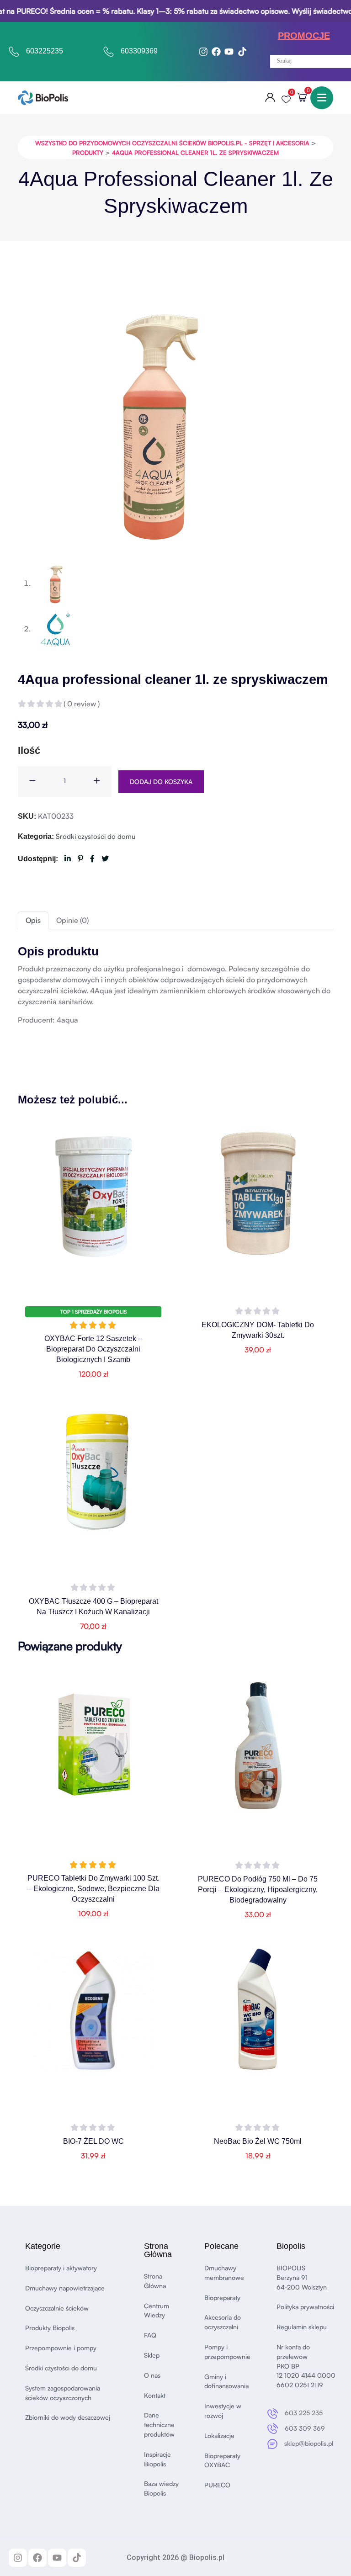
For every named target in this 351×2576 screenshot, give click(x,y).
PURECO (217, 2485)
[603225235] (14, 52)
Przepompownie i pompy (61, 2348)
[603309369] (109, 52)
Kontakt (155, 2395)
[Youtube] (229, 52)
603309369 (139, 51)
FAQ (150, 2335)
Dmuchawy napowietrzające (65, 2288)
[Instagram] (203, 52)
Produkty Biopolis (50, 2328)
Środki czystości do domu (96, 836)
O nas (152, 2375)
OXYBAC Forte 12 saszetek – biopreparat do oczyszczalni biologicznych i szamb (93, 1349)
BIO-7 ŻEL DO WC (93, 2141)
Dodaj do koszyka (161, 782)
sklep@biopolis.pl (309, 2443)
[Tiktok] (242, 52)
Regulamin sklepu (302, 2327)
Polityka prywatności (305, 2307)
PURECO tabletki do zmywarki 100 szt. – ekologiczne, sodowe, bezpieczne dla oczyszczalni (93, 1889)
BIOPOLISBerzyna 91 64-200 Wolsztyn (302, 2277)
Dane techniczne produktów (159, 2425)
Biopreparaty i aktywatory (61, 2268)
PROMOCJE (304, 36)
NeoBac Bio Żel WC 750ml (258, 2141)
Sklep (152, 2355)
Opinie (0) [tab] (72, 920)
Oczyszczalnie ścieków (57, 2308)
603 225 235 (304, 2413)
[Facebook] (216, 52)
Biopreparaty (222, 2298)
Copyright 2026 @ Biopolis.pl (175, 2557)
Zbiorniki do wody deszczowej (68, 2417)
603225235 (45, 51)
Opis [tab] (33, 920)
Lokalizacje (219, 2436)
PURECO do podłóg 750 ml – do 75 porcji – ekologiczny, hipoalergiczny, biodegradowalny (258, 1890)
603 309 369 (305, 2428)
